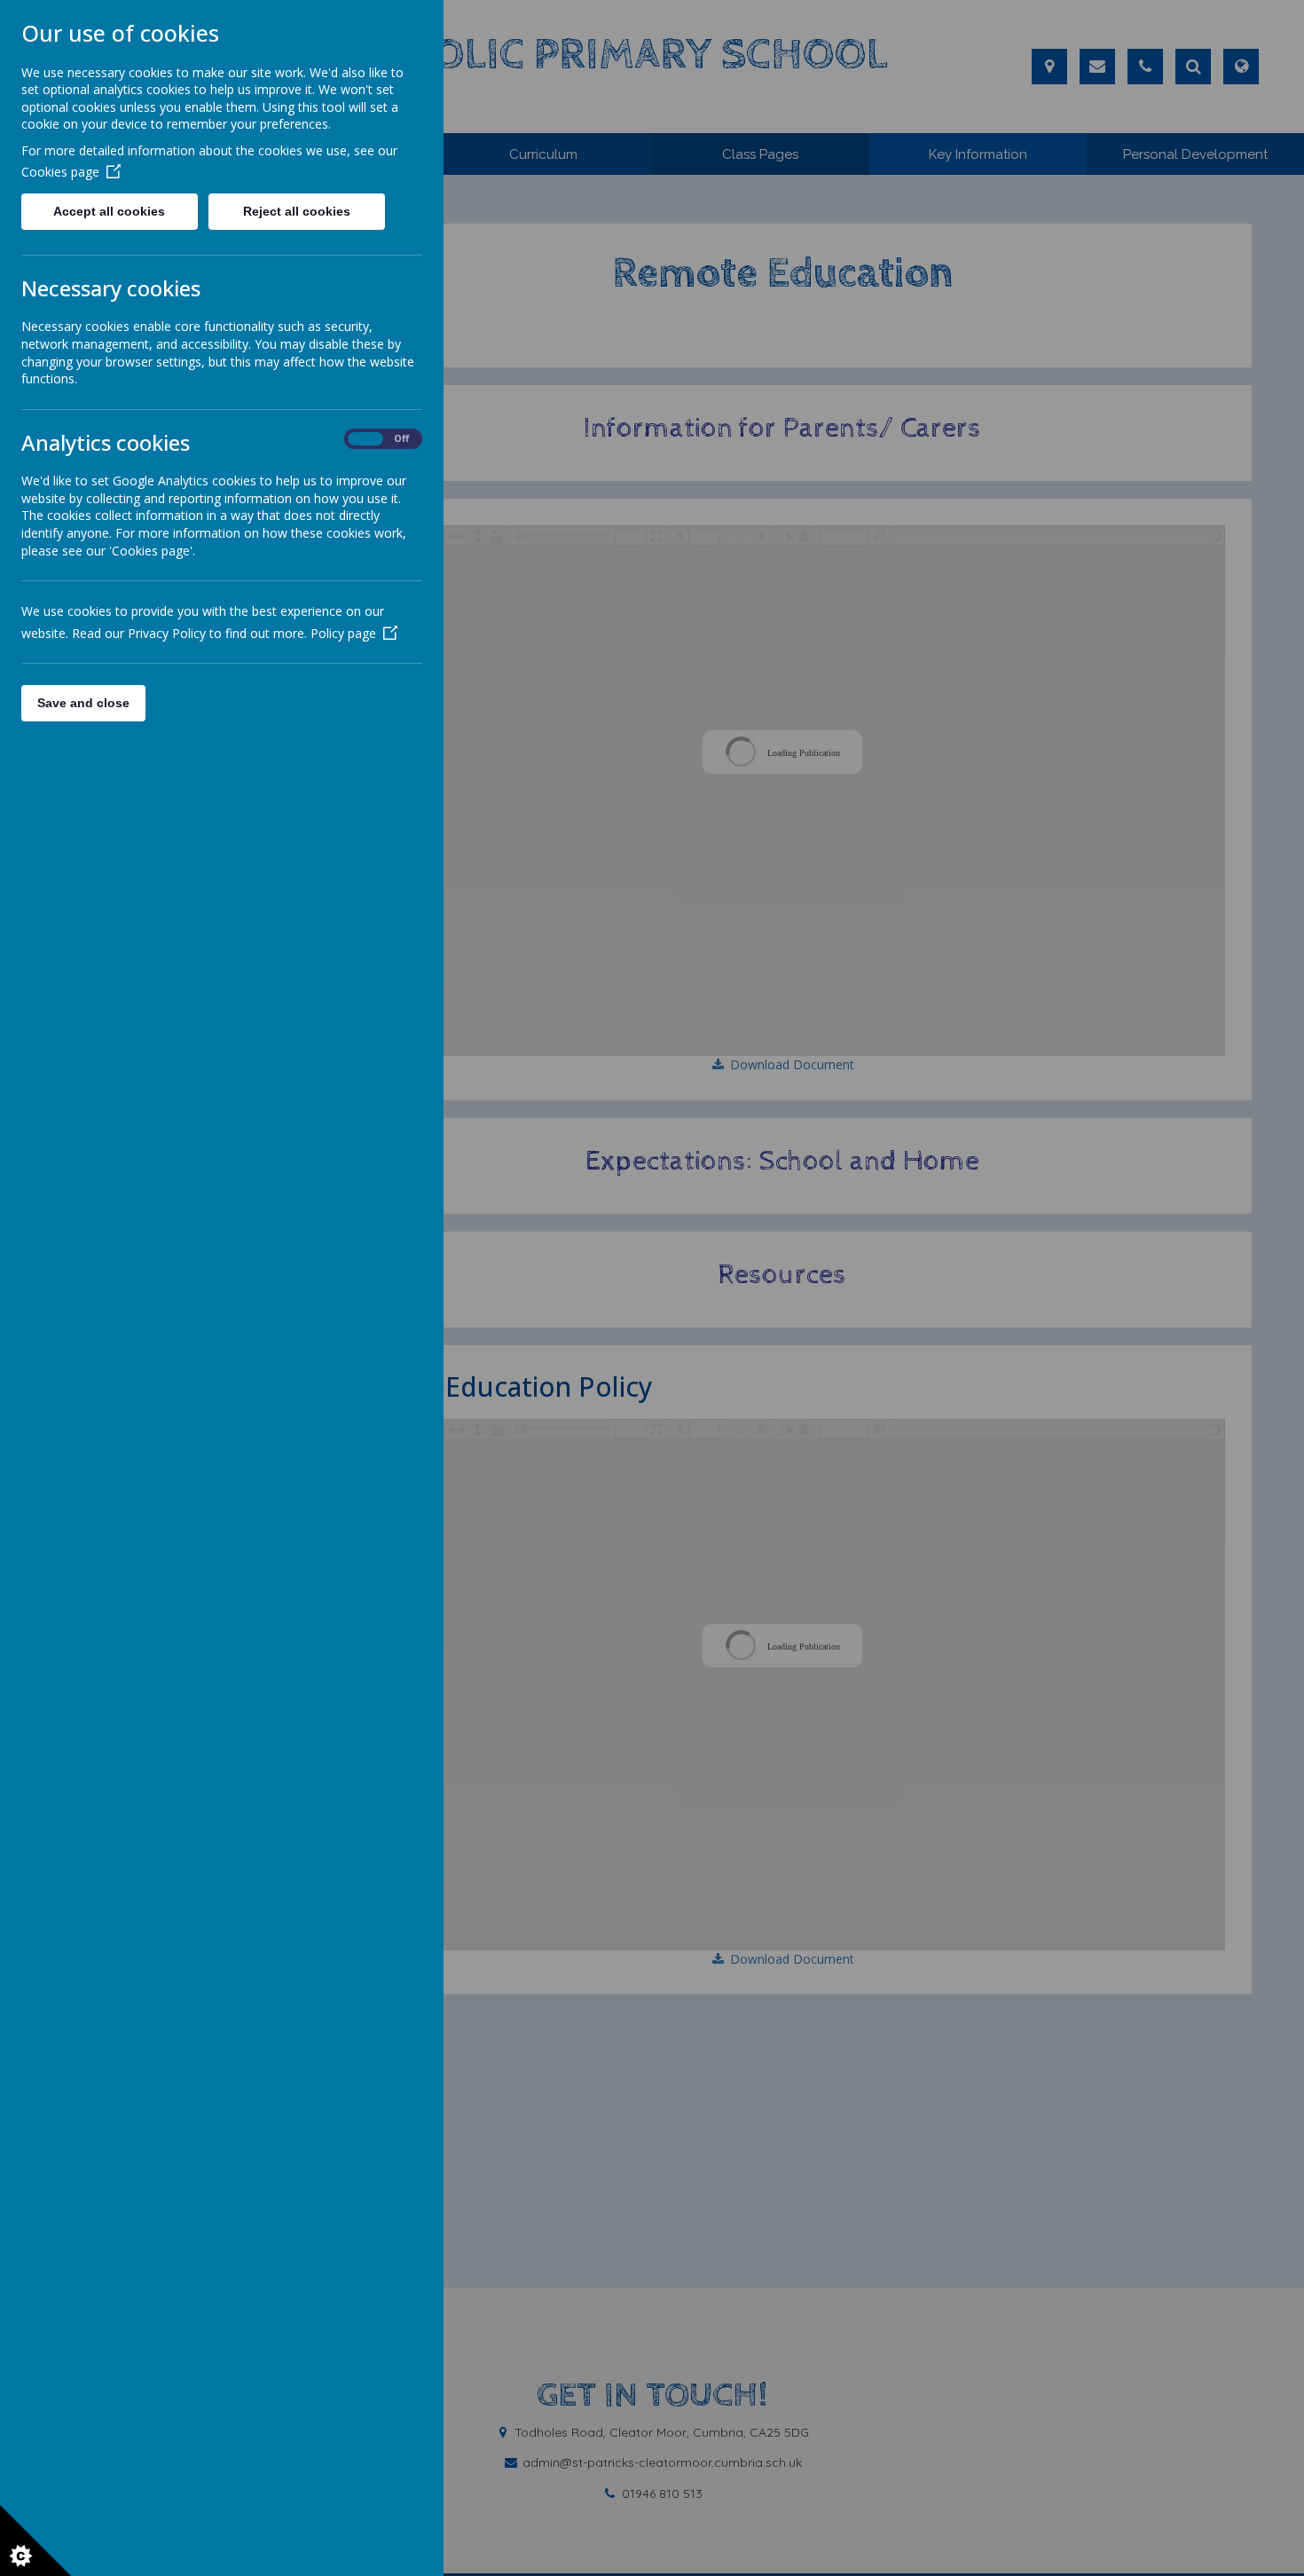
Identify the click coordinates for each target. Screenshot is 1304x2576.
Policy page (343, 633)
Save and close (83, 703)
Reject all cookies (297, 211)
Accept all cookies (109, 211)
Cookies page (60, 172)
